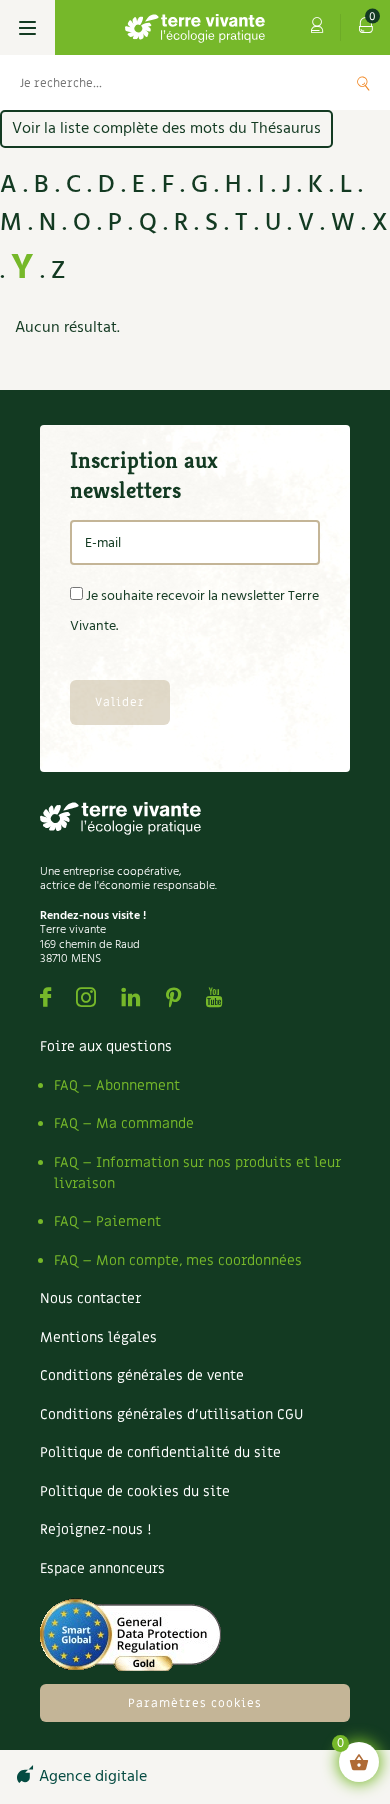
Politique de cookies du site (135, 1491)
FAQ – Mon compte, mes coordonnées (178, 1260)
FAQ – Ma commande (124, 1123)
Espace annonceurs (102, 1568)
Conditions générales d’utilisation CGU (171, 1414)
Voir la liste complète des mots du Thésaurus (166, 129)
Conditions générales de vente (142, 1375)
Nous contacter (90, 1298)
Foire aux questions (106, 1046)
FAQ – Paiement (107, 1221)
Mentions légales (98, 1337)
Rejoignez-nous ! (95, 1529)
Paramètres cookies (195, 1703)
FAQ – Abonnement (117, 1085)
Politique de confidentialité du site (160, 1452)
